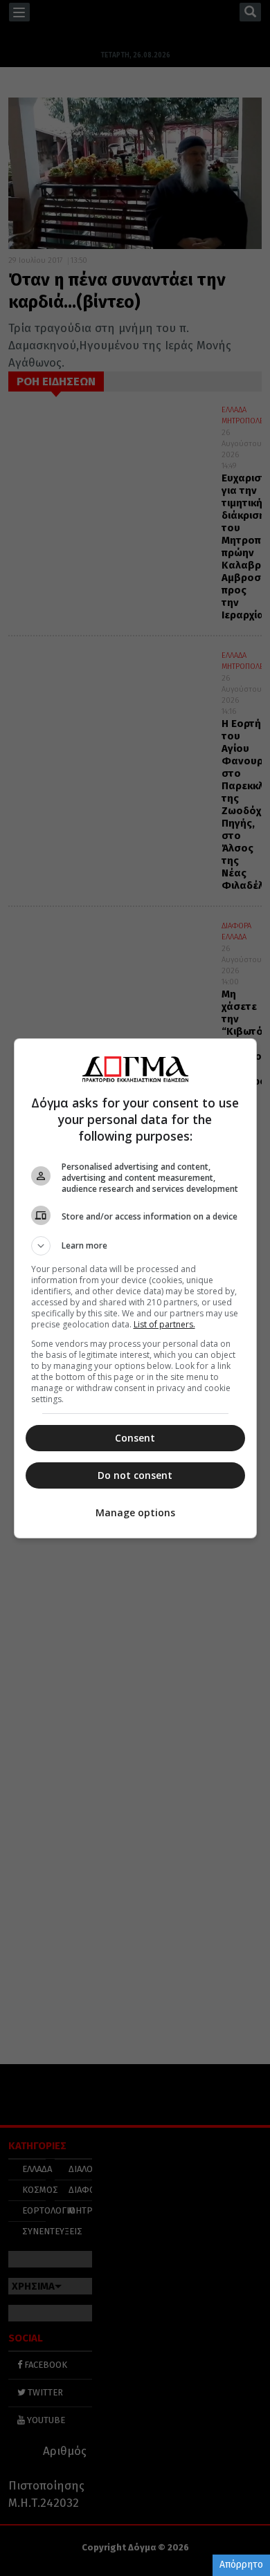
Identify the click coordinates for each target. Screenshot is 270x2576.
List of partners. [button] (164, 1324)
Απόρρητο (241, 2565)
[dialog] (135, 1288)
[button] (135, 1246)
